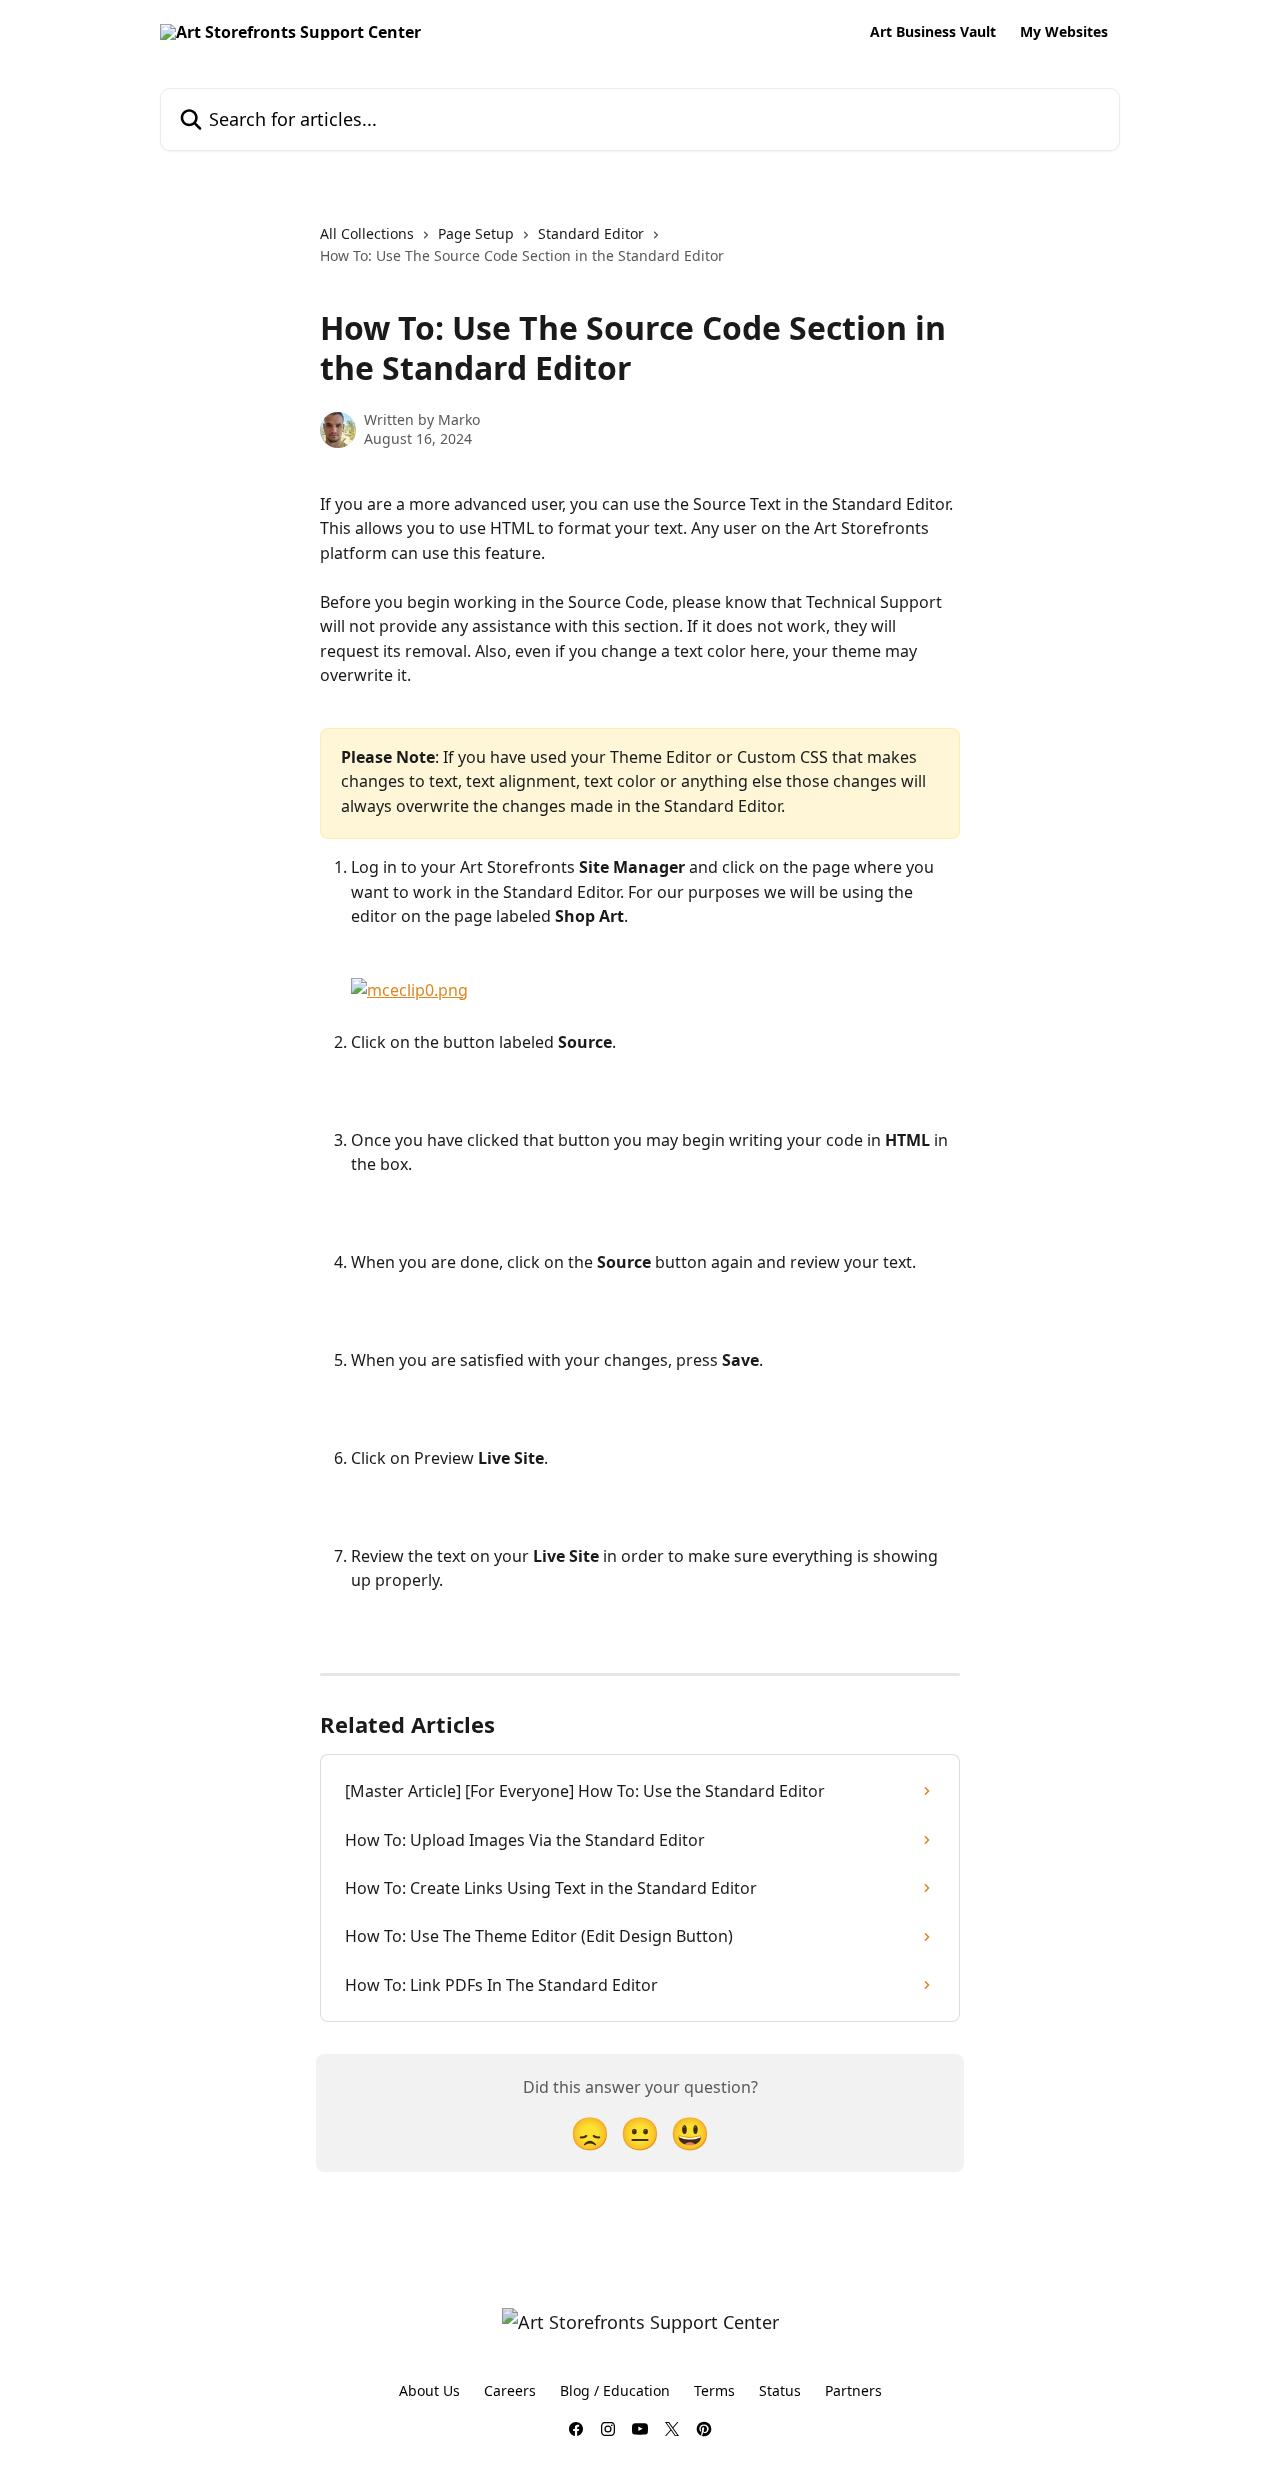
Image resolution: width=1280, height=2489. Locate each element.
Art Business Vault (933, 32)
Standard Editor (591, 233)
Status (780, 2390)
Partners (853, 2390)
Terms (714, 2390)
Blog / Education (615, 2390)
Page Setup (476, 233)
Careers (510, 2390)
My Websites (1064, 32)
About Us (429, 2390)
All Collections (367, 233)
